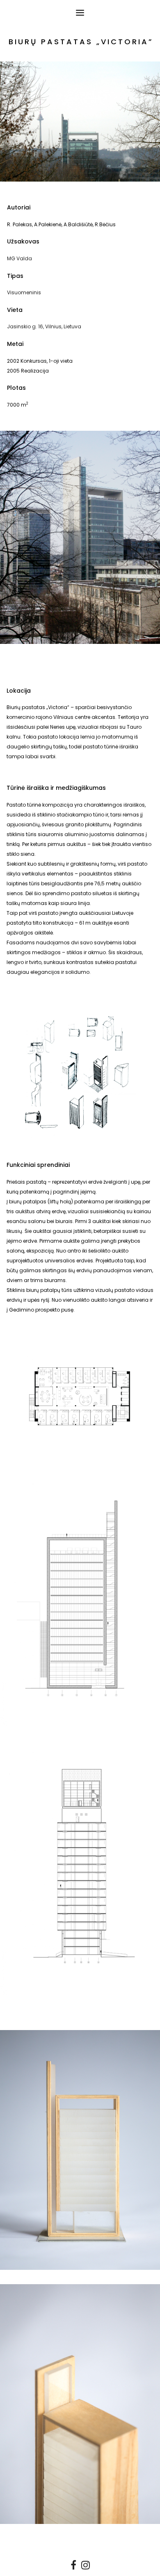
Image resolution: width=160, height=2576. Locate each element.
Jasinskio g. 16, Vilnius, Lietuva (44, 326)
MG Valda (19, 258)
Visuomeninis (24, 292)
